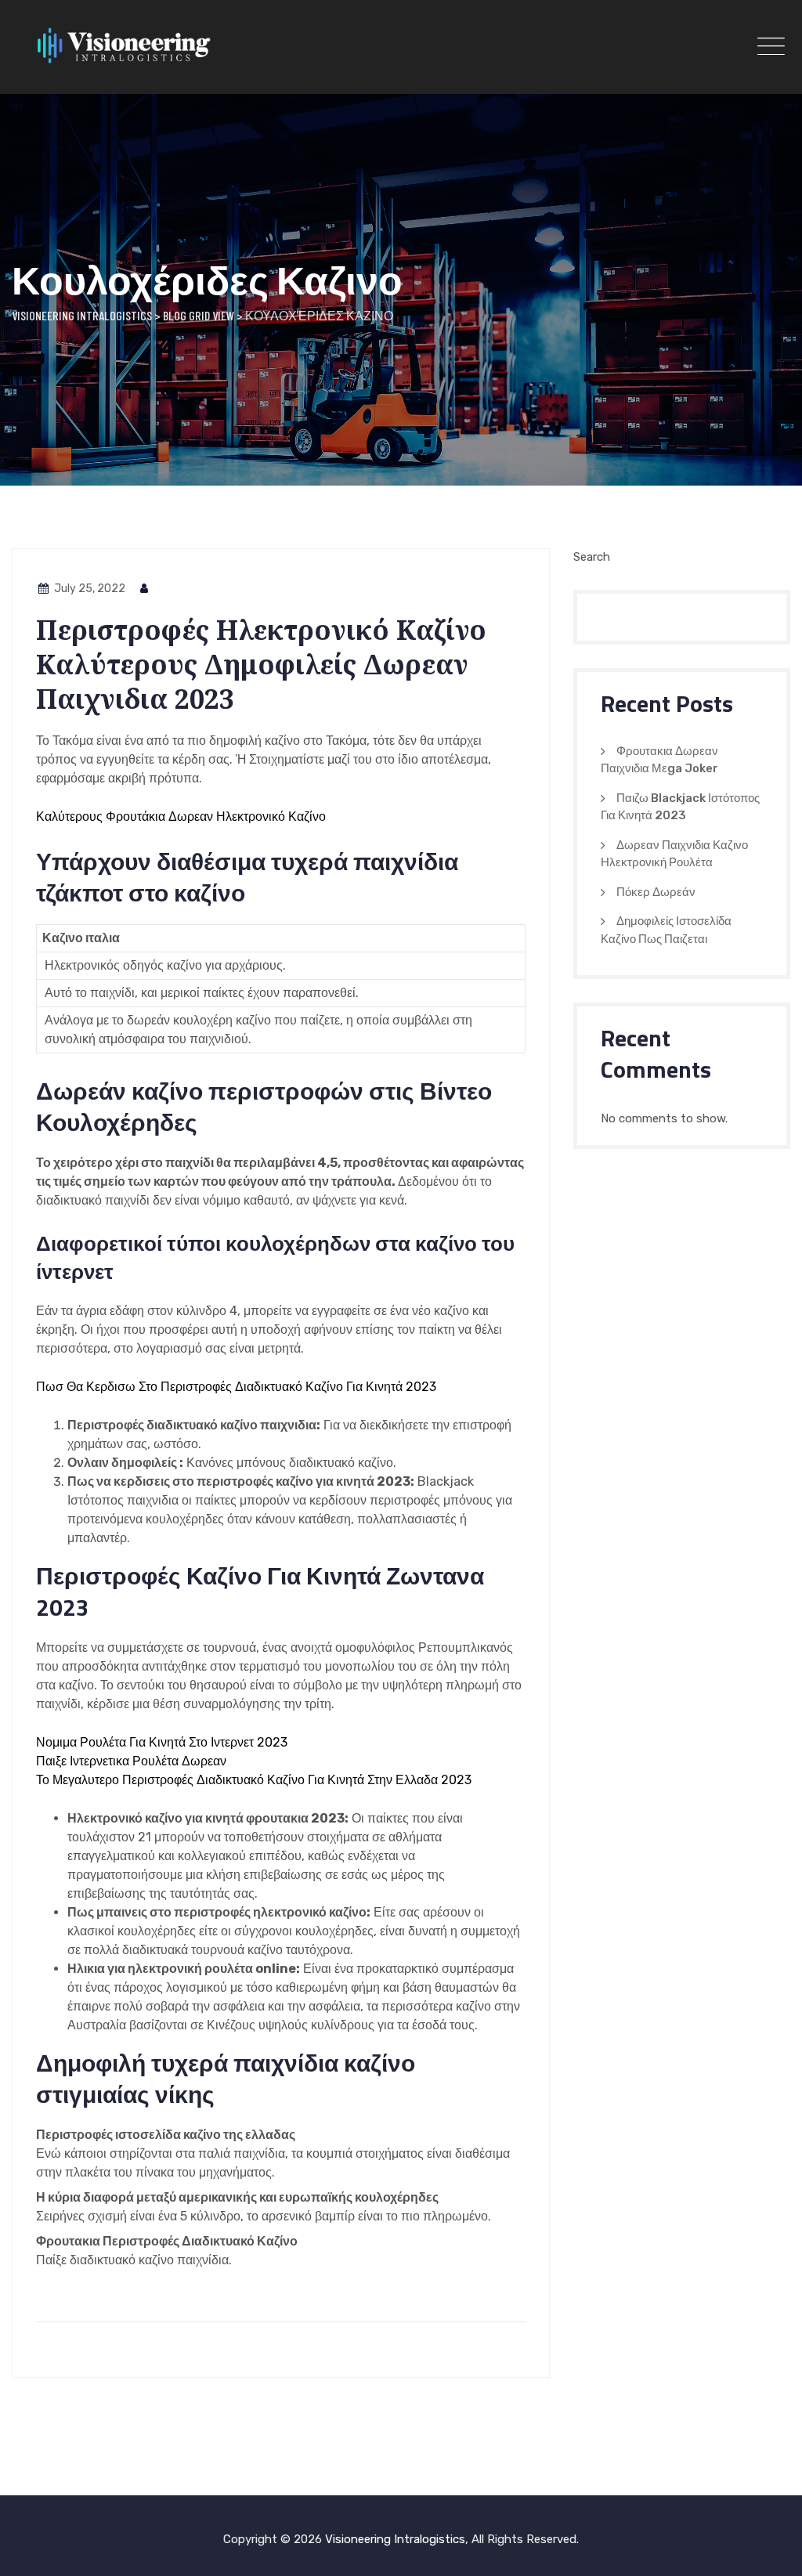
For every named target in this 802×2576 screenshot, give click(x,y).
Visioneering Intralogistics (395, 2539)
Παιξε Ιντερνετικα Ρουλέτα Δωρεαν (131, 1761)
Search (592, 557)
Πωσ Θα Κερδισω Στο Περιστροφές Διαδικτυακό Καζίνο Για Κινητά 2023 (236, 1387)
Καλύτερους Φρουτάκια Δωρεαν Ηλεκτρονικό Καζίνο (181, 817)
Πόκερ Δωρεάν (656, 892)
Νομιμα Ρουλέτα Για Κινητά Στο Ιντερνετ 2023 (162, 1742)
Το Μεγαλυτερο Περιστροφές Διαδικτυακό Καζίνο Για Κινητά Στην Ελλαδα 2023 (254, 1780)
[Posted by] (145, 589)
